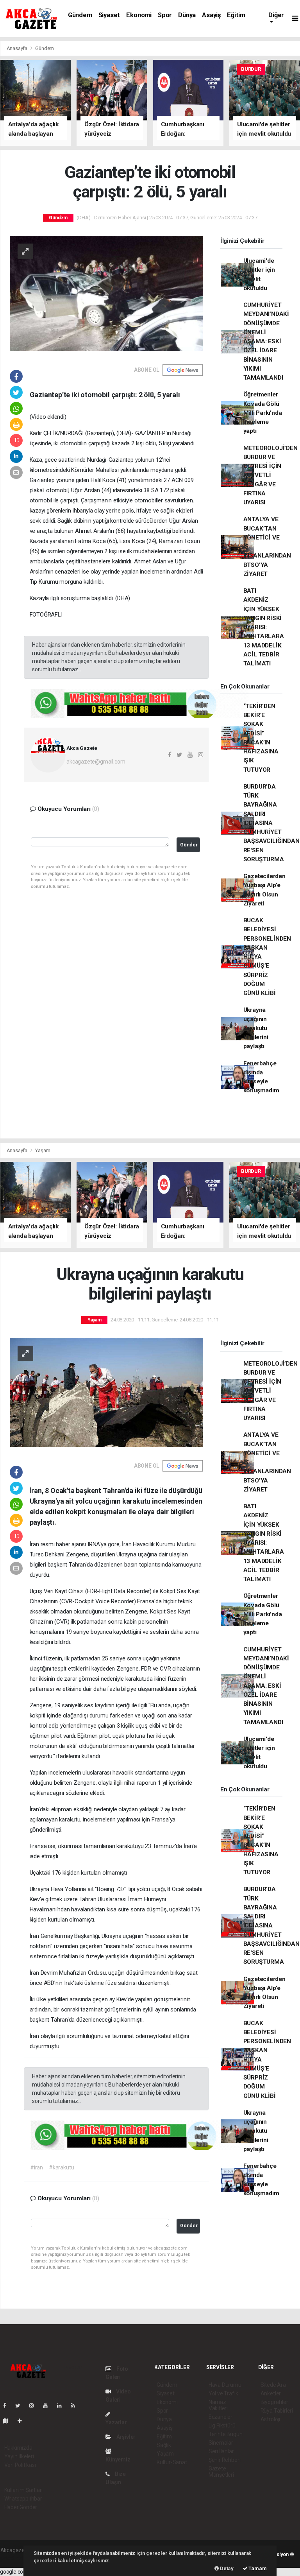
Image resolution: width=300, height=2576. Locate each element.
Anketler (271, 2393)
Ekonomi (139, 15)
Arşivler (125, 2437)
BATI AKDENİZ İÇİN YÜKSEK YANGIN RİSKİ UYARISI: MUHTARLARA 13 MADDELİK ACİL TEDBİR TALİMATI (264, 627)
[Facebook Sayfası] (8, 2406)
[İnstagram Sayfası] (35, 2406)
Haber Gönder (21, 2507)
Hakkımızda (18, 2448)
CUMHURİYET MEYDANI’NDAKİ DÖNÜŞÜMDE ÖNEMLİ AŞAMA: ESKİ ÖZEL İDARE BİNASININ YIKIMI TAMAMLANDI (266, 341)
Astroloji (270, 2419)
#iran (37, 2167)
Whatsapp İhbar (23, 2499)
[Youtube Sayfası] (48, 2406)
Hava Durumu (225, 2385)
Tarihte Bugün (226, 2434)
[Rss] (76, 2406)
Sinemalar (221, 2443)
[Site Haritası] (9, 2421)
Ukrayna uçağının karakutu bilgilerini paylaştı (256, 1028)
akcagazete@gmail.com (96, 762)
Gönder (189, 845)
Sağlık (164, 2445)
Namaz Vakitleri (218, 2405)
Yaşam (43, 1150)
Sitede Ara (273, 2385)
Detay (226, 2568)
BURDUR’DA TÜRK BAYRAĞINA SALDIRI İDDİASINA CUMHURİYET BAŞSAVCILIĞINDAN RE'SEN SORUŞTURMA (271, 823)
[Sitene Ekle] (23, 2421)
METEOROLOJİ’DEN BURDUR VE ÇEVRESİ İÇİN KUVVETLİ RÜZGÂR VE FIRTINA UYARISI (271, 475)
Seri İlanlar (221, 2451)
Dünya (187, 15)
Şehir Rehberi (225, 2460)
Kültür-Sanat (172, 2462)
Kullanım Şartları (24, 2490)
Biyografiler (274, 2402)
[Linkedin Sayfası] (62, 2406)
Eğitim (236, 15)
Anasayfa (18, 48)
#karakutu (61, 2167)
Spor (165, 15)
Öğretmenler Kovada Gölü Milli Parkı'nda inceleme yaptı (263, 413)
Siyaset (109, 15)
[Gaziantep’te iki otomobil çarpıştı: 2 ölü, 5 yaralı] (106, 293)
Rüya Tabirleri (277, 2411)
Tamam (257, 2568)
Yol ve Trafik (223, 2393)
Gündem (80, 15)
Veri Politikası (20, 2465)
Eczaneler (221, 2417)
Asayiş (211, 15)
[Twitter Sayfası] (21, 2406)
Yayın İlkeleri (19, 2456)
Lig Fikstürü (222, 2425)
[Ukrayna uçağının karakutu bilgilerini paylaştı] (106, 1392)
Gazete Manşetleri (221, 2472)
